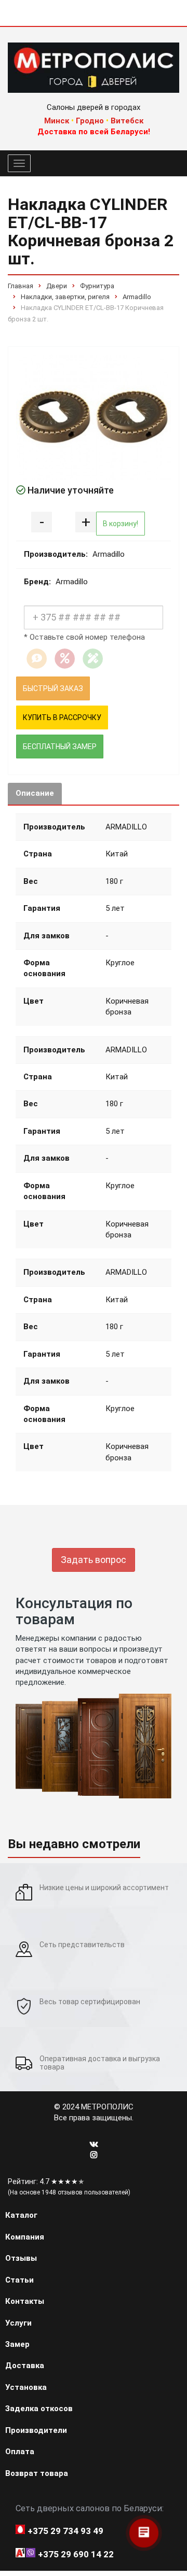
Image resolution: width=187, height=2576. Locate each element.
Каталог (21, 2215)
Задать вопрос (94, 1560)
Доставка (25, 2366)
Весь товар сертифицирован (90, 2002)
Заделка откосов (39, 2409)
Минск (57, 121)
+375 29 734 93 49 (65, 2531)
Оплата (20, 2452)
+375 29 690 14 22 (76, 2554)
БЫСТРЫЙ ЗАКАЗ (53, 688)
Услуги (18, 2323)
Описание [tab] (35, 793)
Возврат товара (37, 2473)
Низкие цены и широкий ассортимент (104, 1888)
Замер (17, 2344)
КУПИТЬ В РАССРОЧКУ (62, 717)
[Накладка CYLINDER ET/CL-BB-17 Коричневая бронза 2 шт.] (94, 417)
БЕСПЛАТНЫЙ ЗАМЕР (60, 747)
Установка (26, 2387)
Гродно (90, 121)
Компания (25, 2237)
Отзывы (21, 2258)
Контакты (25, 2301)
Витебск (127, 121)
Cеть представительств (82, 1945)
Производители (36, 2430)
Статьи (19, 2280)
